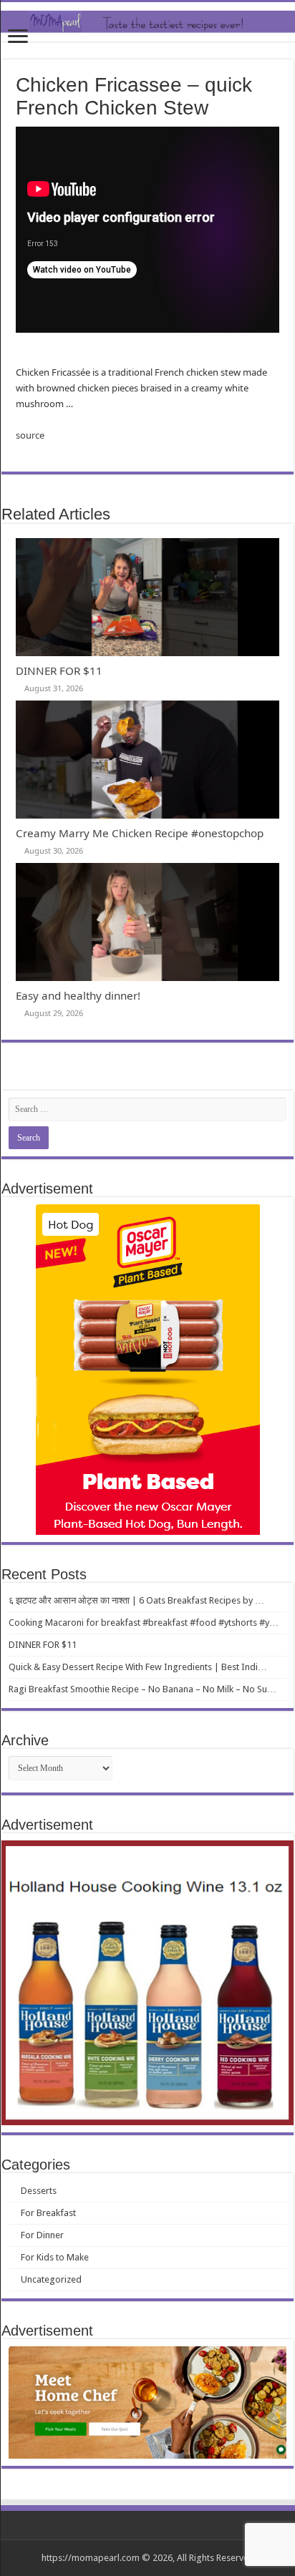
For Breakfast (48, 2213)
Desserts (39, 2191)
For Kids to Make (55, 2257)
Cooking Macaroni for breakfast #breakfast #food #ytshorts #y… (144, 1623)
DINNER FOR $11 (59, 670)
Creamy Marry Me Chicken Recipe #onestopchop (140, 833)
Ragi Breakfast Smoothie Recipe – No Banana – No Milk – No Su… (142, 1689)
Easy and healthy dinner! (78, 995)
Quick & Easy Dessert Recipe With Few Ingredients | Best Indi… (138, 1667)
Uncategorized (51, 2279)
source (30, 435)
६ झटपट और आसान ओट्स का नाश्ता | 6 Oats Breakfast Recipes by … (136, 1600)
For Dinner (42, 2235)
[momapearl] (147, 22)
